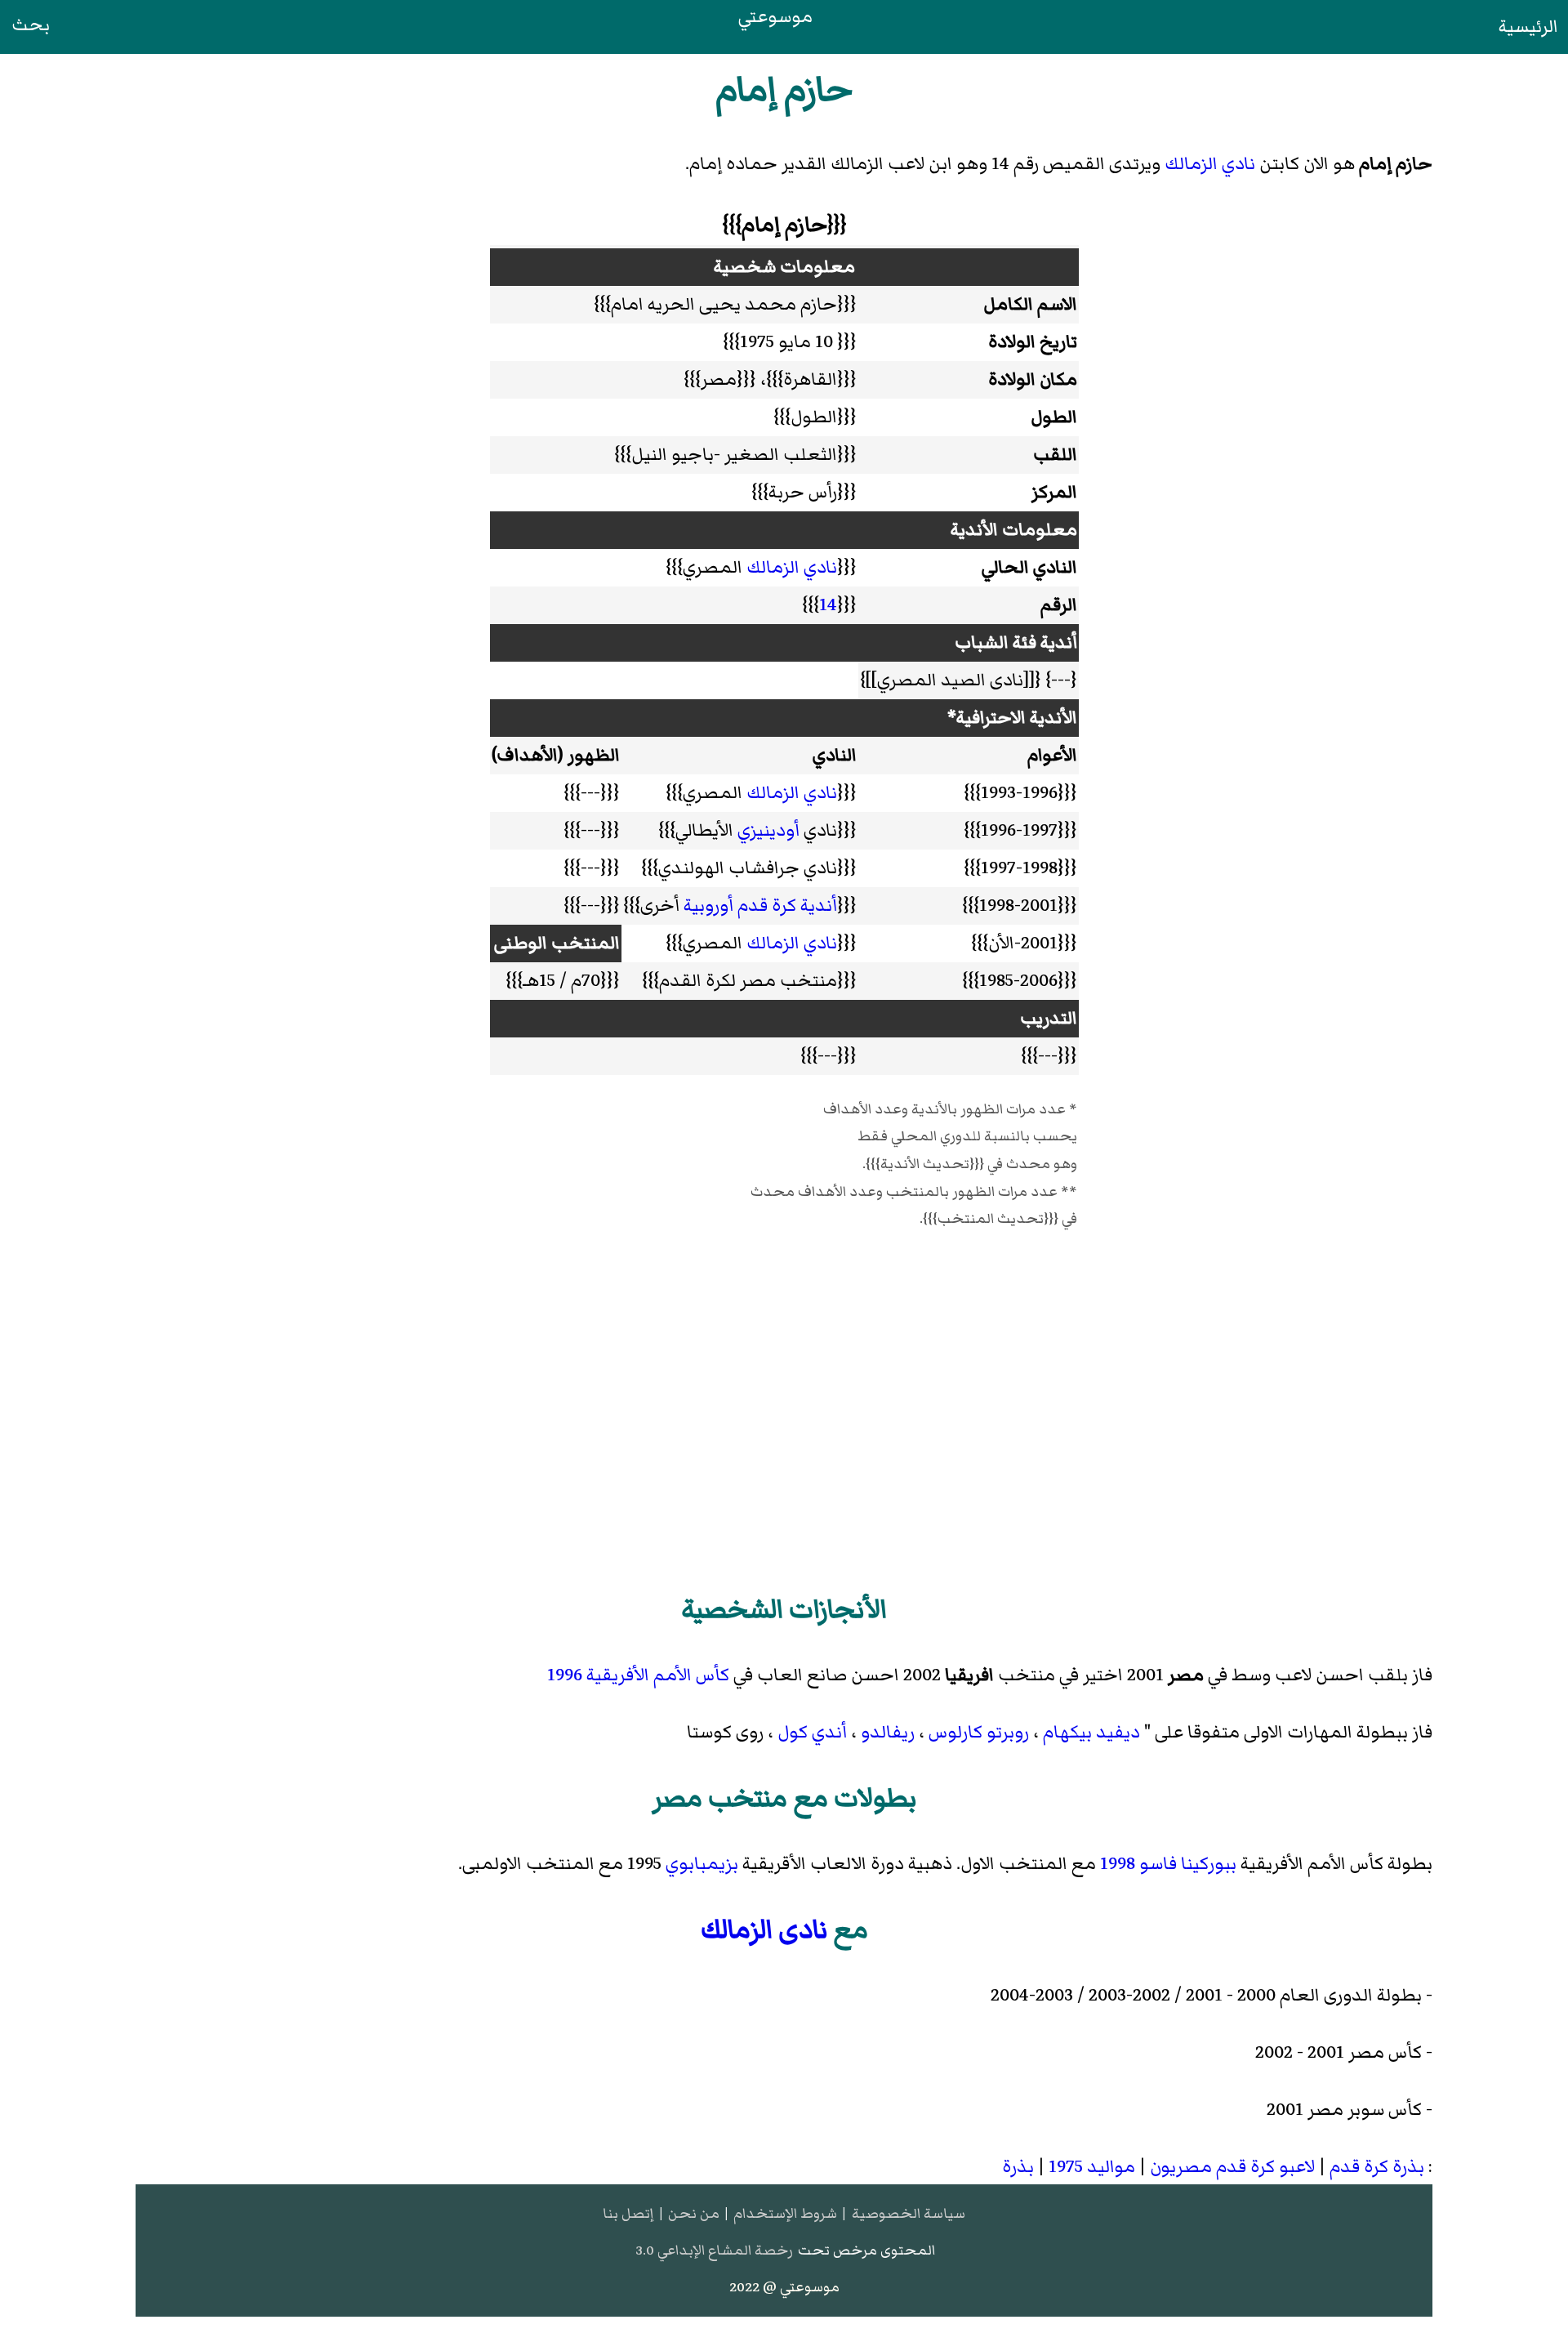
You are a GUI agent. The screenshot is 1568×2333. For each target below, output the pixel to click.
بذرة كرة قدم (1377, 2167)
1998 (1118, 1864)
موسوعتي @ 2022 (784, 2287)
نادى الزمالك (764, 1929)
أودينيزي (768, 830)
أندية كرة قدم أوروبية (760, 906)
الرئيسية (1528, 27)
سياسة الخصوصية (909, 2213)
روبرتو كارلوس (979, 1732)
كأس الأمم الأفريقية (658, 1675)
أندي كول (812, 1732)
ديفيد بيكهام (1091, 1732)
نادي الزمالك (1210, 164)
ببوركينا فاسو (1188, 1864)
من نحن (694, 2213)
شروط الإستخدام (785, 2213)
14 (828, 605)
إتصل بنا (628, 2213)
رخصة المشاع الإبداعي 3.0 (714, 2250)
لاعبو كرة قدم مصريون (1232, 2167)
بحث (31, 25)
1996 (565, 1675)
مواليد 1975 (1092, 2167)
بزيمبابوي (702, 1864)
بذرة (1018, 2167)
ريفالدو (888, 1732)
